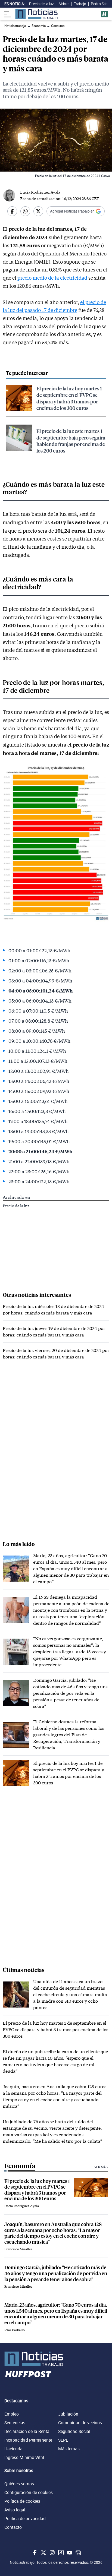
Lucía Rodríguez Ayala (40, 192)
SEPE (63, 2440)
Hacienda (13, 2449)
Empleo (12, 2414)
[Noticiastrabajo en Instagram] (52, 2553)
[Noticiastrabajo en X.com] (43, 2553)
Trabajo (80, 4)
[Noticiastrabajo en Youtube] (69, 2553)
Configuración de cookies (29, 2492)
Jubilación (68, 2414)
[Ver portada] (36, 14)
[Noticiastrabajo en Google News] (78, 2553)
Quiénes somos (19, 2484)
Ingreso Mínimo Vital (24, 2457)
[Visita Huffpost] (104, 14)
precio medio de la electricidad (53, 278)
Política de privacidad (25, 2518)
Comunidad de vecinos (80, 2423)
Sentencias (15, 2423)
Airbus (64, 4)
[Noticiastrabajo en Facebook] (34, 2553)
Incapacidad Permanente (28, 2440)
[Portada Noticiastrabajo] (56, 2359)
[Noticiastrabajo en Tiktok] (60, 2553)
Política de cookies (22, 2501)
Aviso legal (15, 2510)
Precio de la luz (41, 4)
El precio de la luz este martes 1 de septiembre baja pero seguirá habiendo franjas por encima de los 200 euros (71, 441)
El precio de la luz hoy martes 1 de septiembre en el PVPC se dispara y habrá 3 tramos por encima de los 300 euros (69, 398)
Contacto (13, 2527)
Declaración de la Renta (27, 2431)
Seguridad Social (74, 2431)
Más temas (69, 2449)
